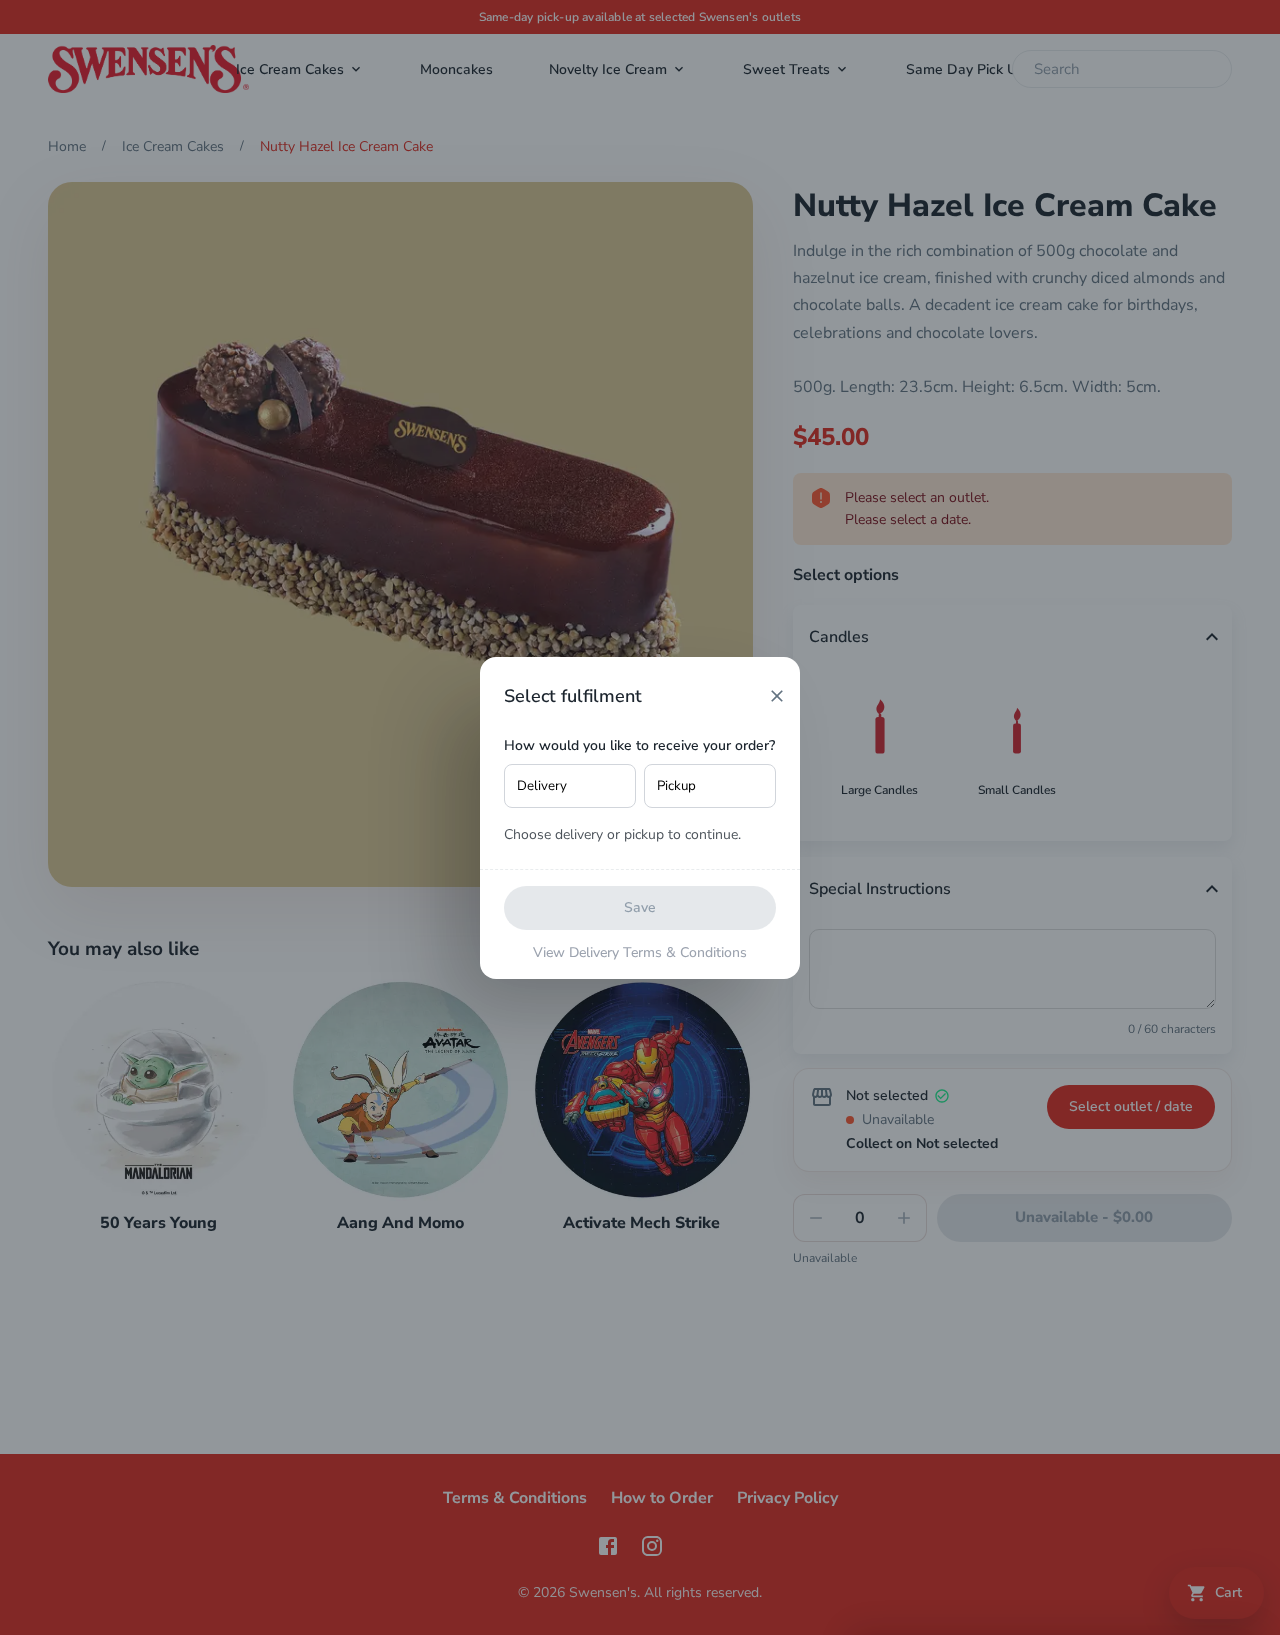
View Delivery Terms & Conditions (640, 952)
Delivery (542, 786)
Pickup (676, 786)
